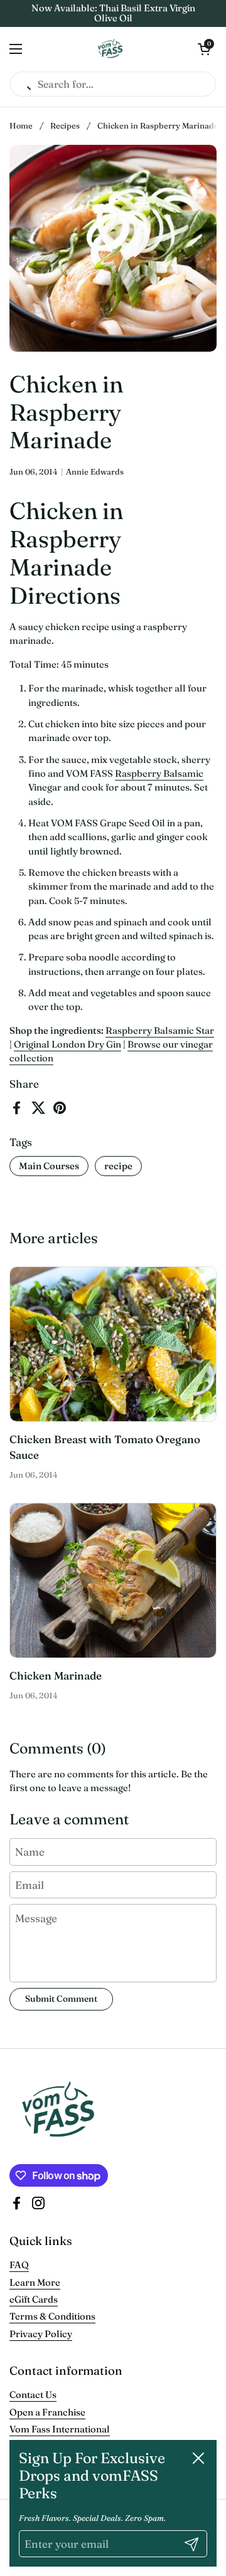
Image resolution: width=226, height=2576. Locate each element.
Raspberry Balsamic (159, 773)
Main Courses (49, 1166)
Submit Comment (61, 1999)
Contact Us (33, 2395)
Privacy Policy (41, 2334)
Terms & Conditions (52, 2316)
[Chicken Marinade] (113, 1580)
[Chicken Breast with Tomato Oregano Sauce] (113, 1344)
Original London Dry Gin (67, 1044)
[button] (204, 49)
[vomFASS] (110, 49)
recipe (118, 1166)
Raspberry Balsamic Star (160, 1030)
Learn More (35, 2282)
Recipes (65, 126)
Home (21, 126)
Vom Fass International (60, 2429)
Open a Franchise (47, 2412)
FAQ (19, 2265)
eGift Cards (34, 2299)
